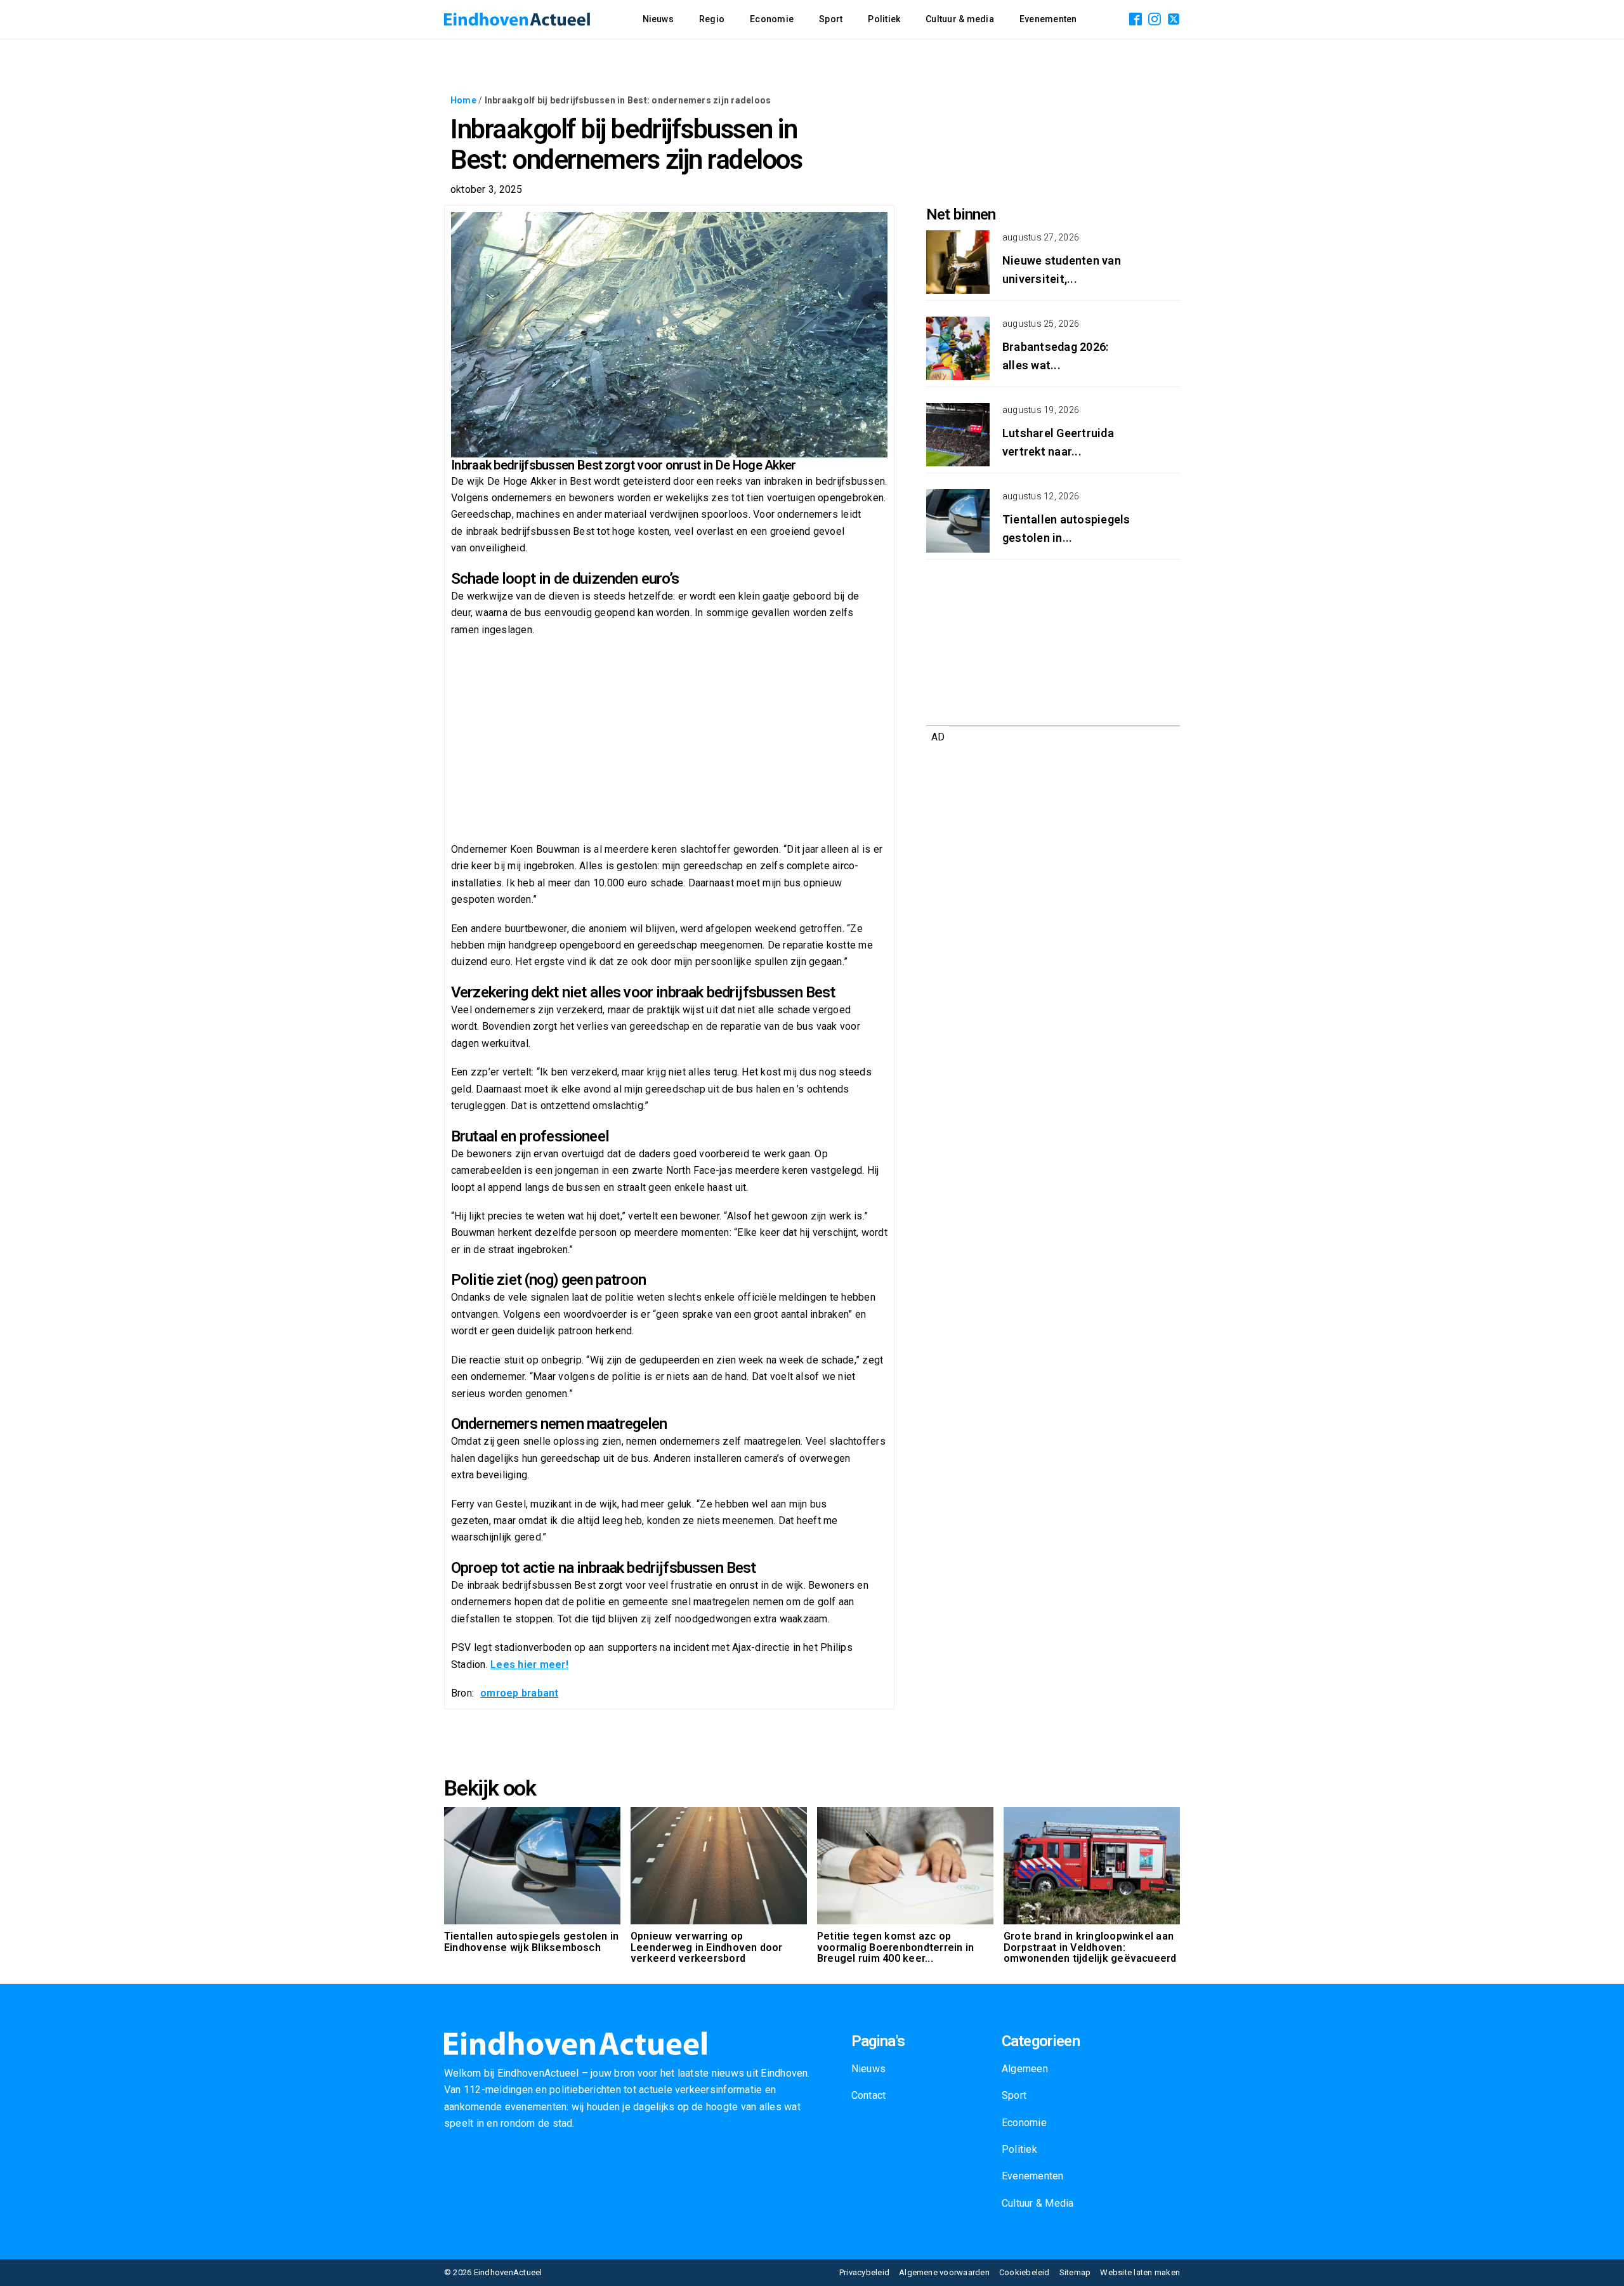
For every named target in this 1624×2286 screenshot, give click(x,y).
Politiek (884, 19)
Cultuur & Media (1038, 2203)
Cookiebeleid (1025, 2272)
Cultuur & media (960, 19)
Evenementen (1048, 19)
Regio (712, 19)
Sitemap (1075, 2272)
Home (463, 100)
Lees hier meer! (529, 1665)
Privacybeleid (864, 2272)
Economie (772, 19)
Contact (869, 2095)
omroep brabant (519, 1693)
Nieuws (658, 19)
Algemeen (1025, 2069)
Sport (831, 19)
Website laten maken (1140, 2272)
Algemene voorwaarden (944, 2272)
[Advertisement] (669, 740)
